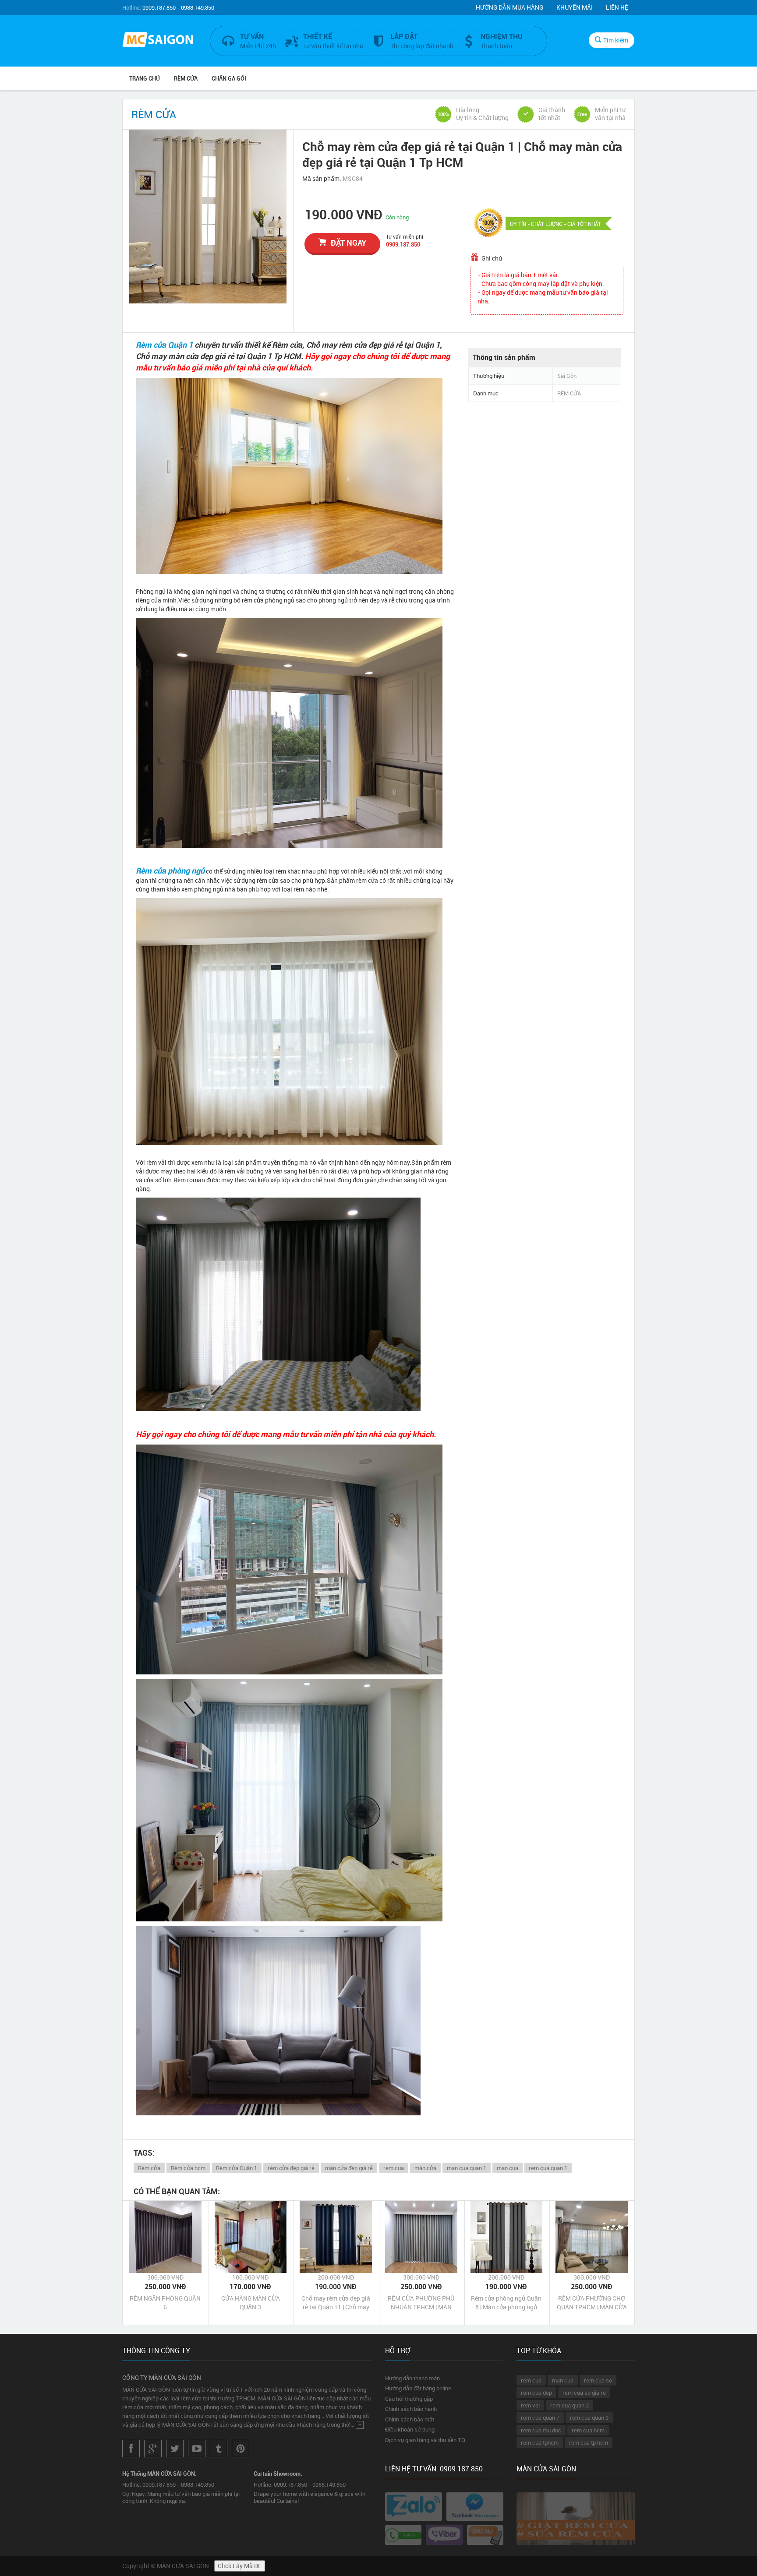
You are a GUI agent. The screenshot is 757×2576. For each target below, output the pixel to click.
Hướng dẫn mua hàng (509, 7)
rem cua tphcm (540, 2442)
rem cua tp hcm (589, 2442)
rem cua (394, 2168)
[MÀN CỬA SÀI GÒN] (159, 41)
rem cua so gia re (584, 2393)
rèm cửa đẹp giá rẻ (291, 2168)
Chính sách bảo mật (410, 2419)
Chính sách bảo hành (411, 2409)
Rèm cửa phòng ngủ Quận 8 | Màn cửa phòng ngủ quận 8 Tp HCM (506, 2303)
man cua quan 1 (467, 2168)
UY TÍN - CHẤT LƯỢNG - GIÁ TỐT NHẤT (555, 224)
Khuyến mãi (575, 7)
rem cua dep (536, 2393)
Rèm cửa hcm (188, 2168)
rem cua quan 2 (570, 2405)
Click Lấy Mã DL (240, 2566)
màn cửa (425, 2168)
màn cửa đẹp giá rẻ (349, 2168)
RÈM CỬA (186, 78)
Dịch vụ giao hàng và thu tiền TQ (425, 2440)
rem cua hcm (588, 2430)
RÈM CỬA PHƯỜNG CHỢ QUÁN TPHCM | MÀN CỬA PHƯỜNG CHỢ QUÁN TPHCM (592, 2303)
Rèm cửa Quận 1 (164, 345)
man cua (508, 2168)
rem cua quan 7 (540, 2417)
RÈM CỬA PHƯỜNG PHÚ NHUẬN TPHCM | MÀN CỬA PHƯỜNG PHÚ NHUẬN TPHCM (421, 2303)
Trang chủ (145, 78)
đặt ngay (348, 243)
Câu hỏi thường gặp (409, 2399)
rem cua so (598, 2380)
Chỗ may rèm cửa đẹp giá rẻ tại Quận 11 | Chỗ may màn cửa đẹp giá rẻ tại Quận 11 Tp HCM (336, 2303)
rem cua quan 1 (548, 2168)
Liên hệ (617, 7)
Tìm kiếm (616, 40)
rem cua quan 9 (589, 2417)
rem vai (530, 2405)
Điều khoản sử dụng (410, 2429)
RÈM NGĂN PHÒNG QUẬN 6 (165, 2303)
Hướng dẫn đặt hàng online (418, 2388)
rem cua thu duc (541, 2430)
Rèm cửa (149, 2168)
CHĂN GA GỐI (229, 78)
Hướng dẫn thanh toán (412, 2378)
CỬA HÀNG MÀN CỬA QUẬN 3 (251, 2303)
